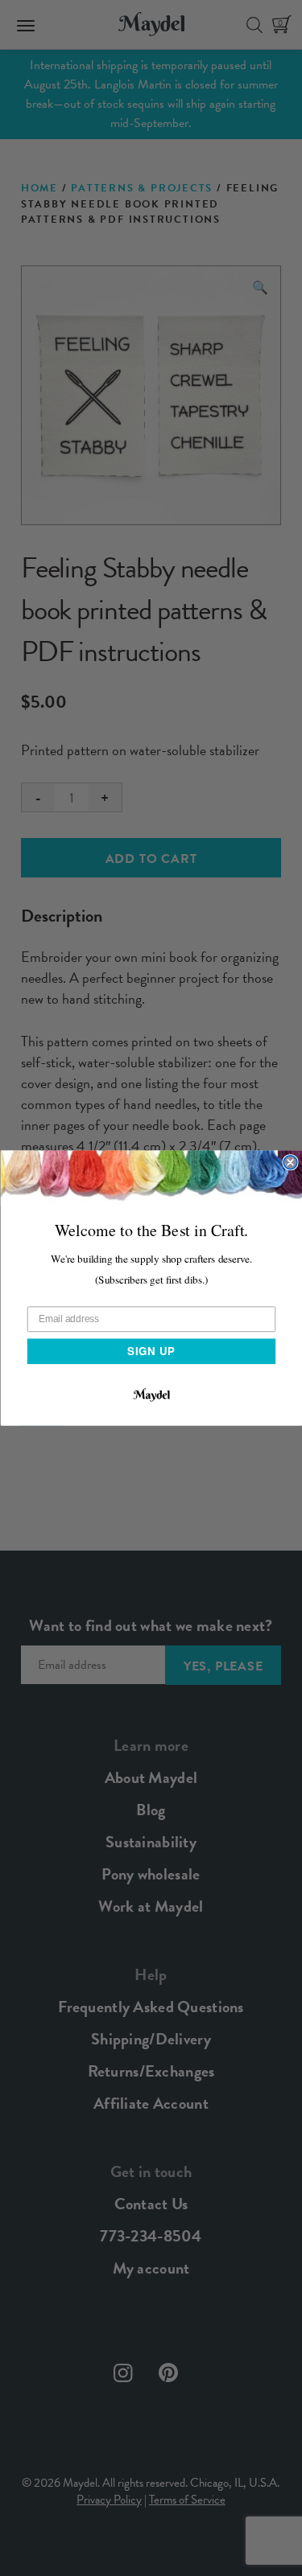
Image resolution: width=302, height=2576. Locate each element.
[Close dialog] (290, 1163)
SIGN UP (151, 1351)
